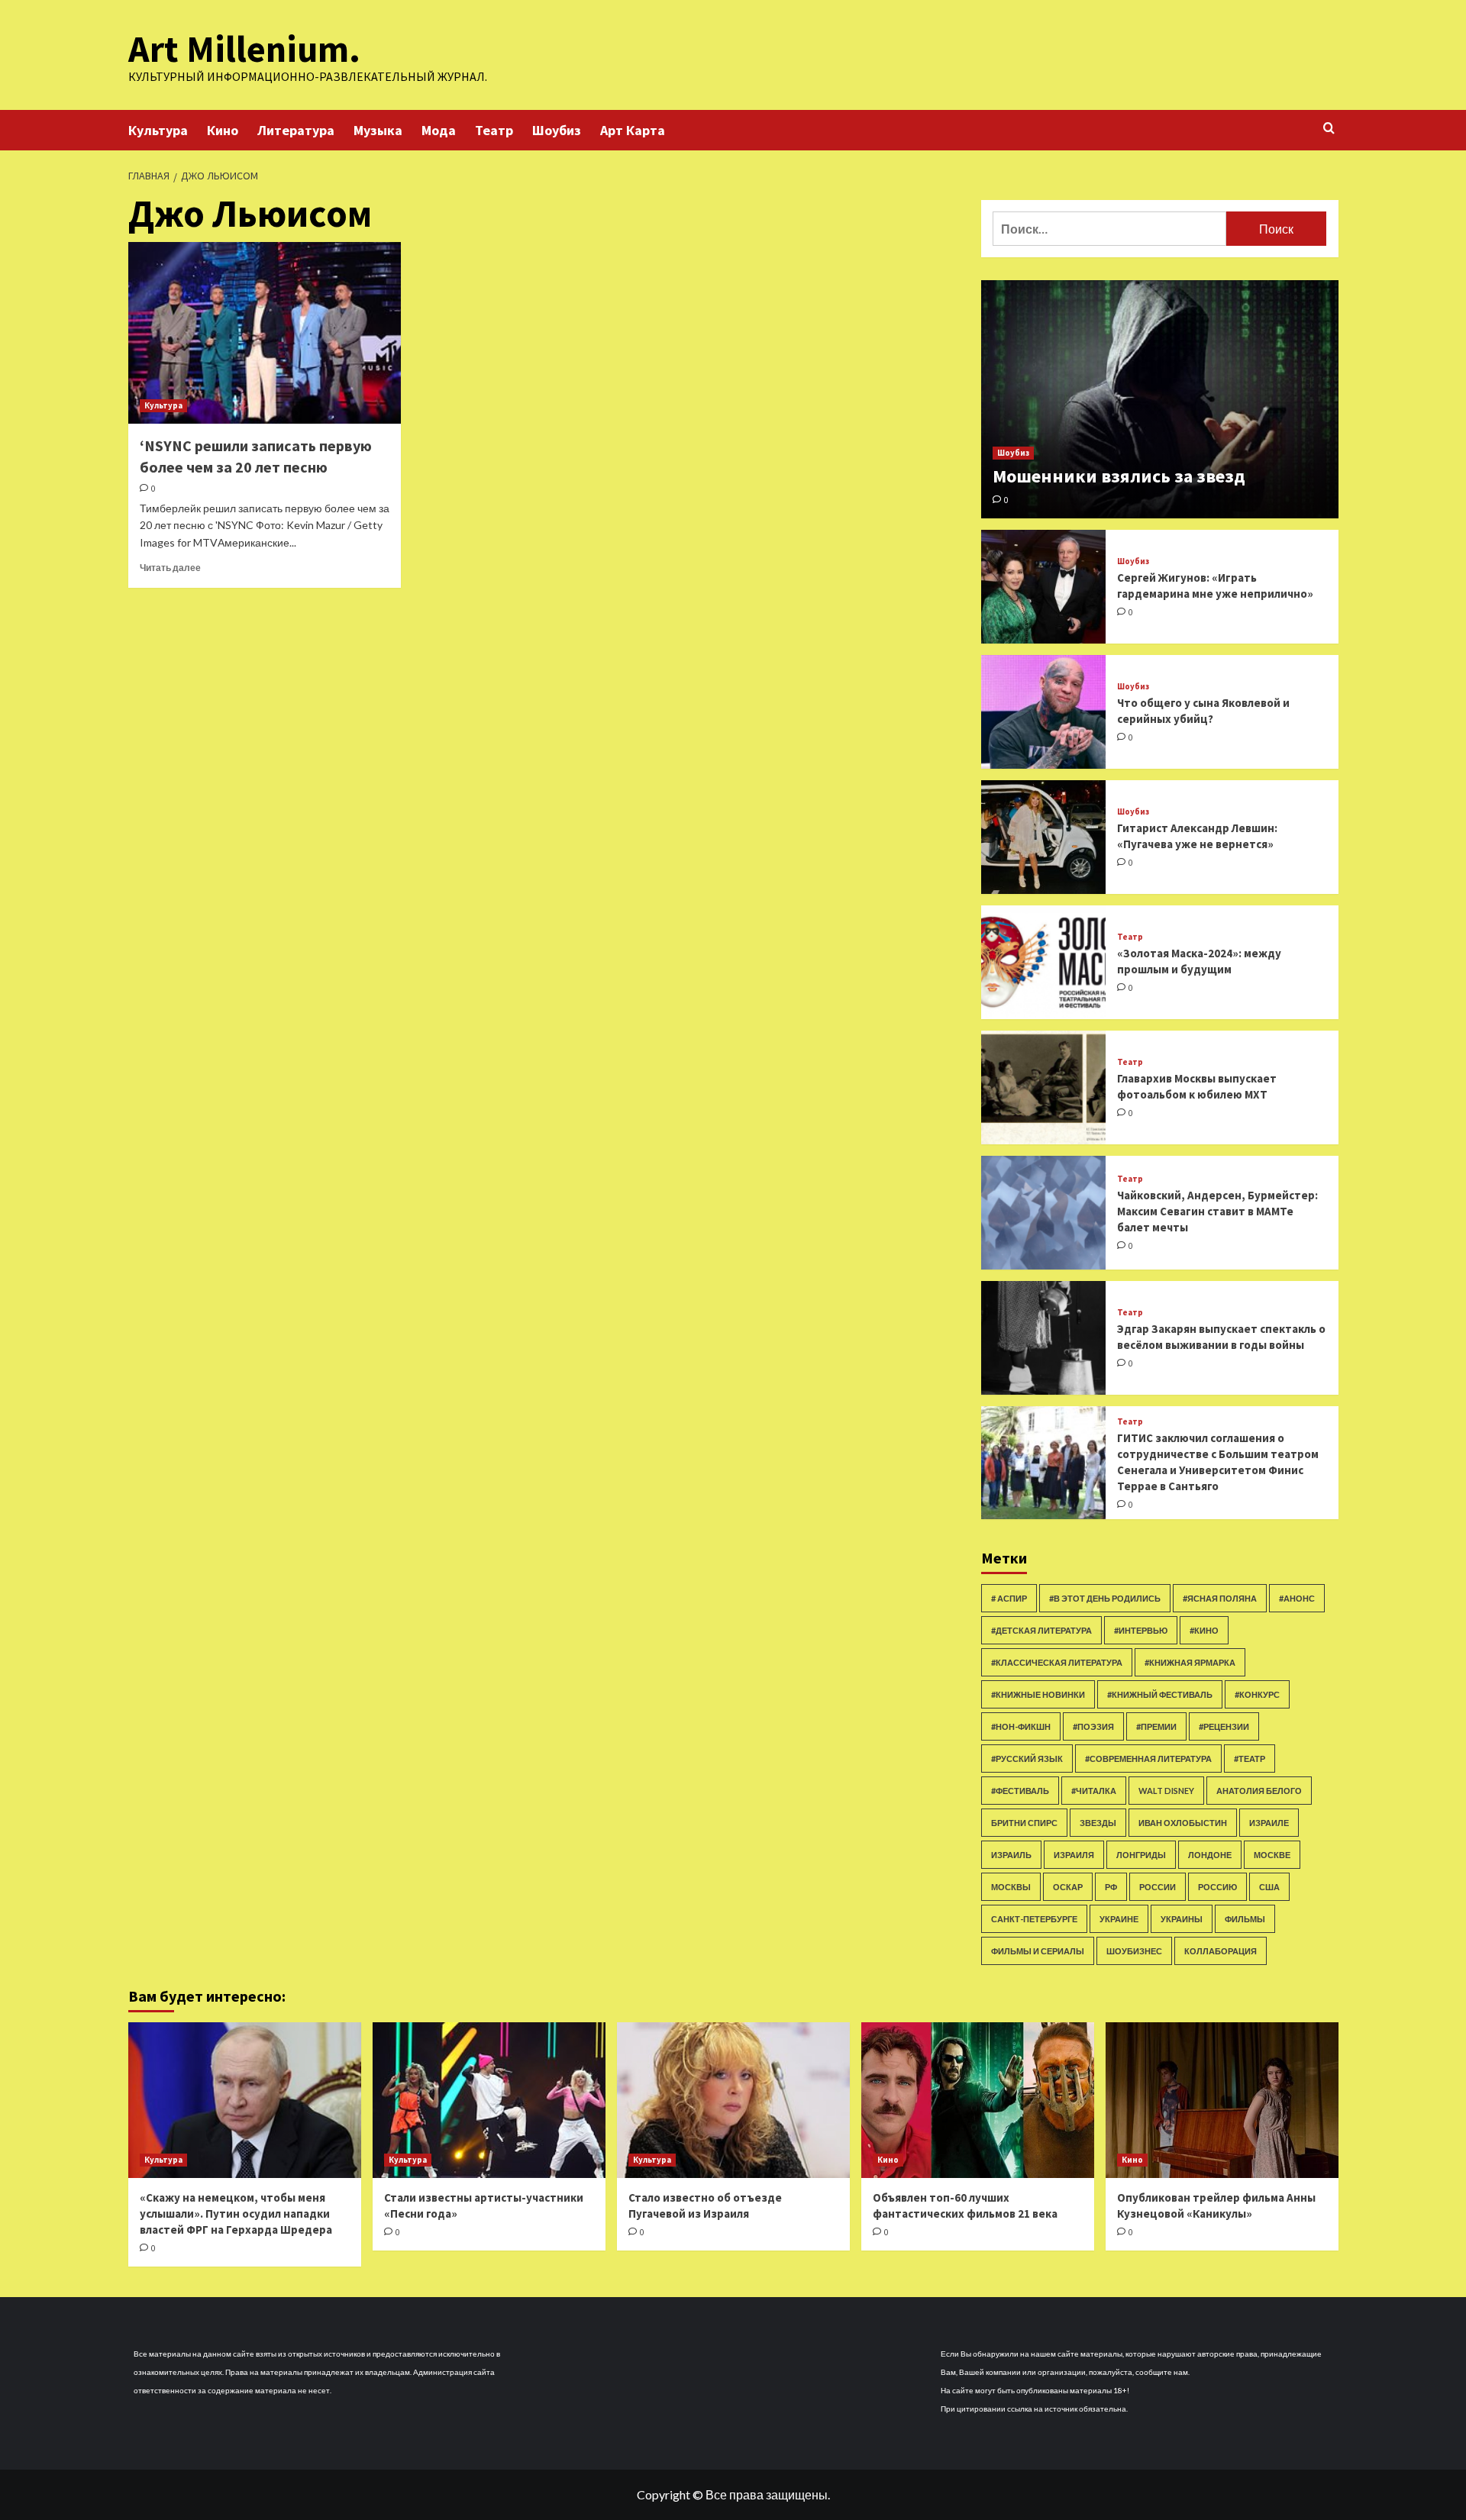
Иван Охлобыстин (1183, 1823)
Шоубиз (557, 130)
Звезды (1098, 1823)
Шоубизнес (1134, 1951)
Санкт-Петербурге (1034, 1919)
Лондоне (1210, 1855)
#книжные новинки (1038, 1694)
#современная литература (1148, 1759)
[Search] (1329, 129)
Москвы (1011, 1887)
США (1269, 1887)
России (1158, 1887)
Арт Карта (633, 130)
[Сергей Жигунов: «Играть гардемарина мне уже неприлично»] (1044, 587)
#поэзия (1093, 1726)
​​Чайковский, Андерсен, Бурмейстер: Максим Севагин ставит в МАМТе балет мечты (1217, 1211)
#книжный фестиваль (1160, 1694)
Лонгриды (1141, 1855)
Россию (1217, 1887)
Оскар (1068, 1887)
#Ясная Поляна (1220, 1598)
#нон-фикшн (1021, 1726)
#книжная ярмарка (1190, 1662)
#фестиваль (1020, 1791)
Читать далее (170, 568)
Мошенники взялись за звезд (1119, 476)
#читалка (1094, 1791)
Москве (1272, 1855)
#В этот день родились (1105, 1598)
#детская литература (1041, 1630)
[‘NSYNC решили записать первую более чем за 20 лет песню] (265, 333)
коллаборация (1221, 1951)
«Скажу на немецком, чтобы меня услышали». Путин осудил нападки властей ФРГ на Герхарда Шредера (236, 2213)
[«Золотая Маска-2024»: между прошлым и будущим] (1044, 962)
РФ (1111, 1887)
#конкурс (1257, 1694)
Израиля (1074, 1855)
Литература (296, 130)
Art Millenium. (244, 49)
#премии (1156, 1726)
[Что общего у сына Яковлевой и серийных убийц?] (1044, 712)
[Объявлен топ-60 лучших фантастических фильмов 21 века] (978, 2100)
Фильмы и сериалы (1038, 1951)
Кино (223, 130)
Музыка (378, 130)
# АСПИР (1009, 1598)
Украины (1182, 1919)
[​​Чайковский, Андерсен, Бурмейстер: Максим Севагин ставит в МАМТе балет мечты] (1044, 1213)
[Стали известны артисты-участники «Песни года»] (489, 2100)
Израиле (1269, 1823)
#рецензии (1224, 1726)
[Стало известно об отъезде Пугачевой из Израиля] (733, 2100)
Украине (1119, 1919)
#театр (1250, 1759)
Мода (439, 130)
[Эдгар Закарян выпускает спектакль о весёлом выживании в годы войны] (1044, 1338)
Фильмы (1245, 1919)
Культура (158, 130)
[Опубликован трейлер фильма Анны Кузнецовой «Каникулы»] (1222, 2100)
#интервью (1141, 1630)
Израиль (1011, 1855)
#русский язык (1027, 1759)
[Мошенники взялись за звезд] (1160, 399)
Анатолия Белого (1259, 1791)
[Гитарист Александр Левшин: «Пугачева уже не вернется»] (1044, 837)
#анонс (1297, 1598)
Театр (494, 130)
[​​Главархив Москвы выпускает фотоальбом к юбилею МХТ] (1044, 1087)
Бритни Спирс (1024, 1823)
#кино (1204, 1630)
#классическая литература (1057, 1662)
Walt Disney (1166, 1791)
